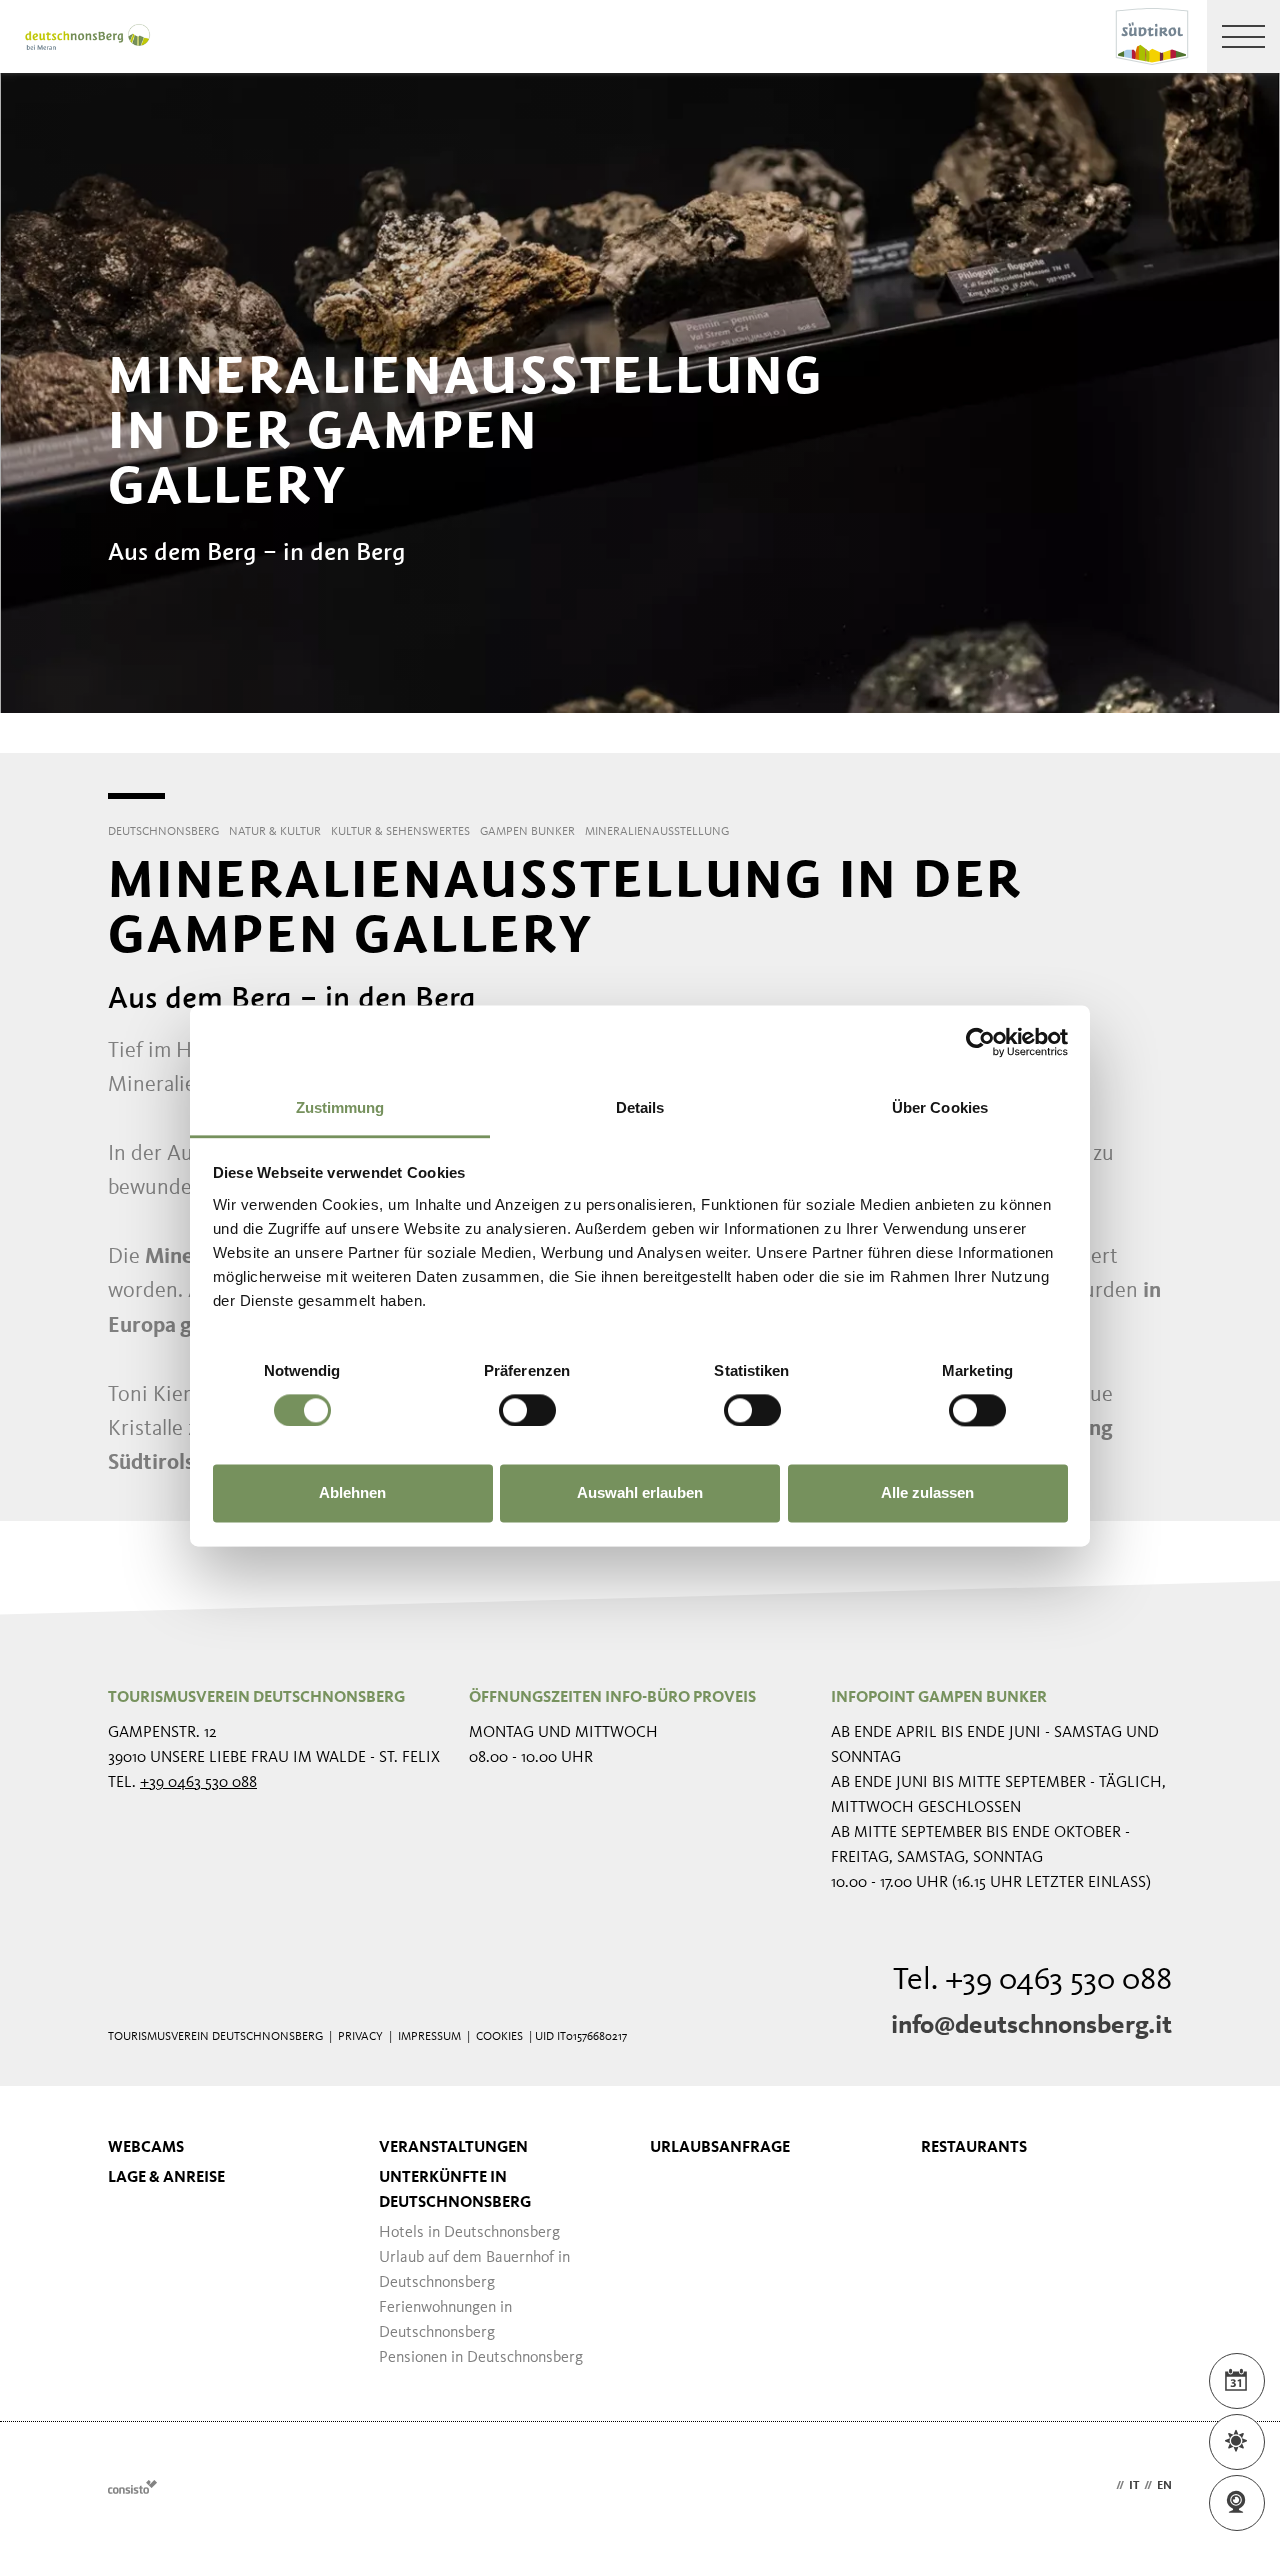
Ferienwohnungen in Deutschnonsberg (445, 2320)
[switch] (527, 1410)
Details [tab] (640, 1107)
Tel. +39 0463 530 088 (1032, 1981)
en (1164, 2486)
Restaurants (974, 2148)
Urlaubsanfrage (720, 2148)
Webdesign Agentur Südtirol (132, 2486)
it (1134, 2486)
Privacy (360, 2037)
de (1104, 2486)
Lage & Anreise (166, 2178)
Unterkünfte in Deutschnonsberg (455, 2190)
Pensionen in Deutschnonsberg (481, 2358)
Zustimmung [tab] (340, 1107)
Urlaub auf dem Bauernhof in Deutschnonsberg (474, 2270)
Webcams (146, 2148)
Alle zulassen (927, 1493)
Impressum (429, 2037)
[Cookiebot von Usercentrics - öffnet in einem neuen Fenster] (980, 1042)
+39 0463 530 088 (198, 1783)
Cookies (499, 2037)
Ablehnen (352, 1493)
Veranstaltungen (453, 2148)
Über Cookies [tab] (940, 1107)
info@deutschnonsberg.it (1031, 2026)
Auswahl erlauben (640, 1493)
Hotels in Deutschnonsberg (469, 2233)
